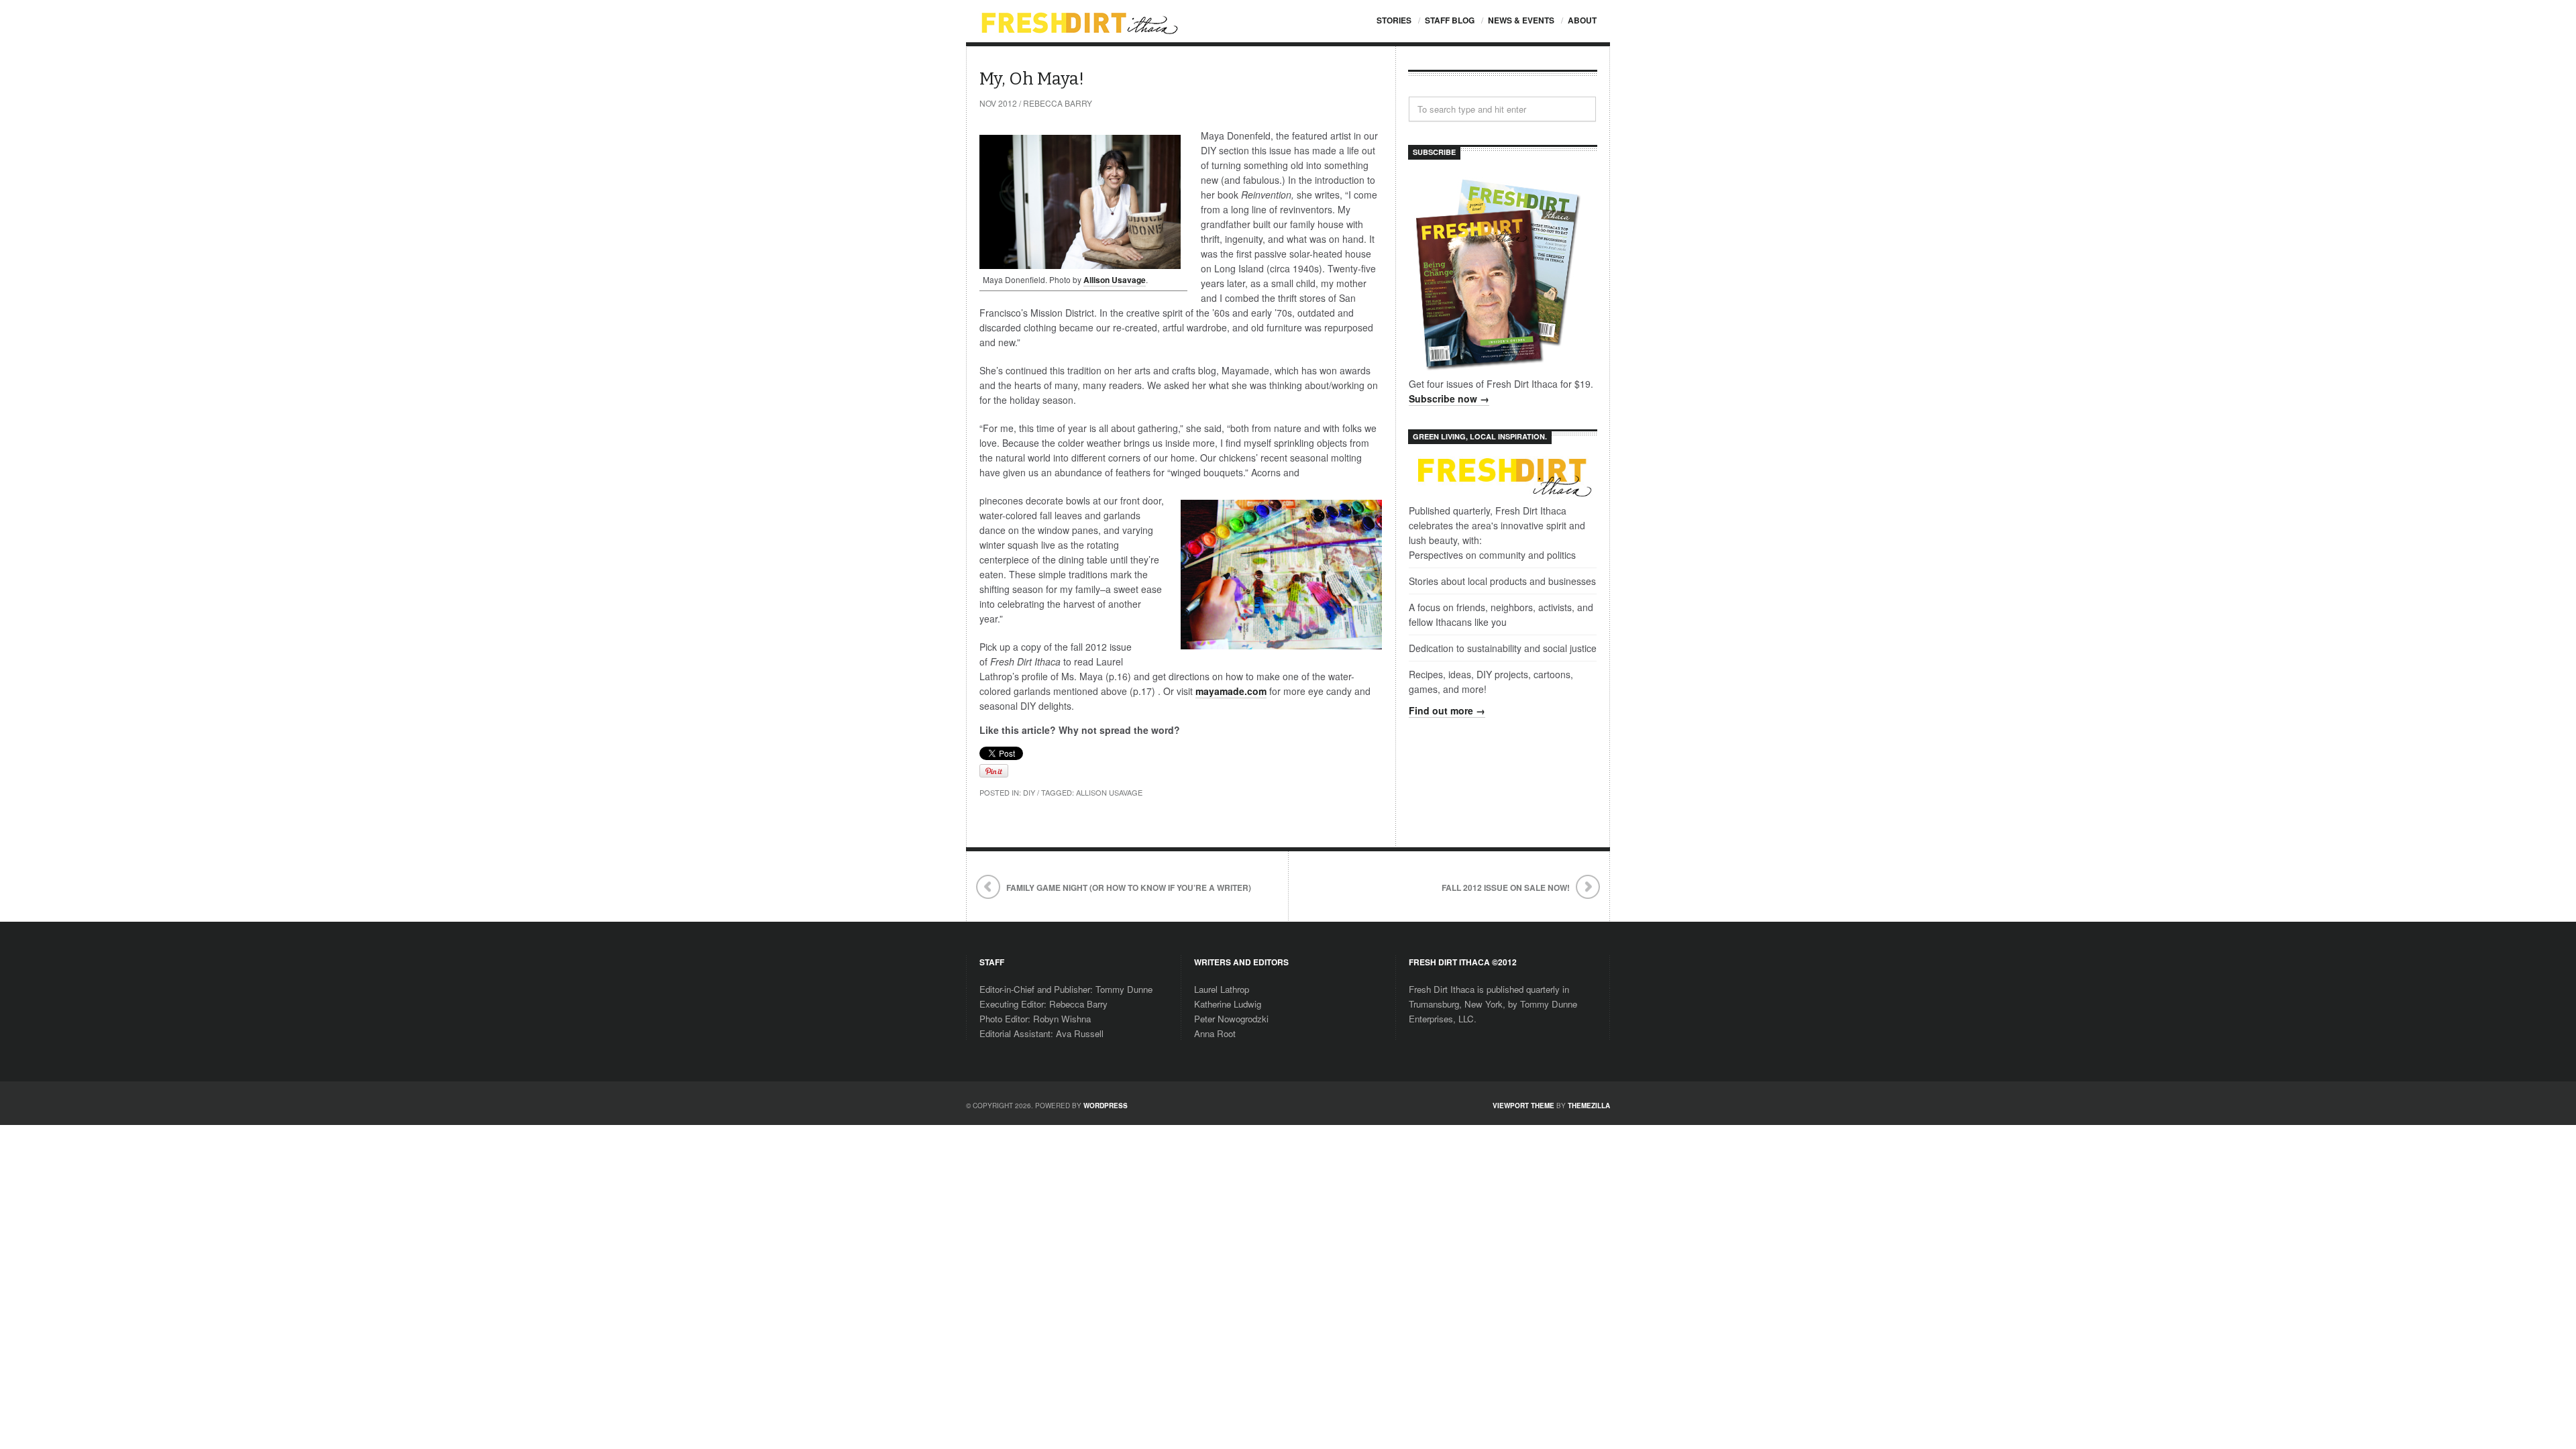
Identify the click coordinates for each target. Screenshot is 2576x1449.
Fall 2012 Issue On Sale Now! (1506, 888)
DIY (1029, 792)
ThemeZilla (1589, 1106)
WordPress (1106, 1106)
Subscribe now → (1449, 398)
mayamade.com (1231, 691)
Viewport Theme (1523, 1106)
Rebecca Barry (1058, 103)
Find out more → (1447, 710)
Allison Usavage (1115, 280)
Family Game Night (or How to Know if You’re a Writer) (1129, 888)
